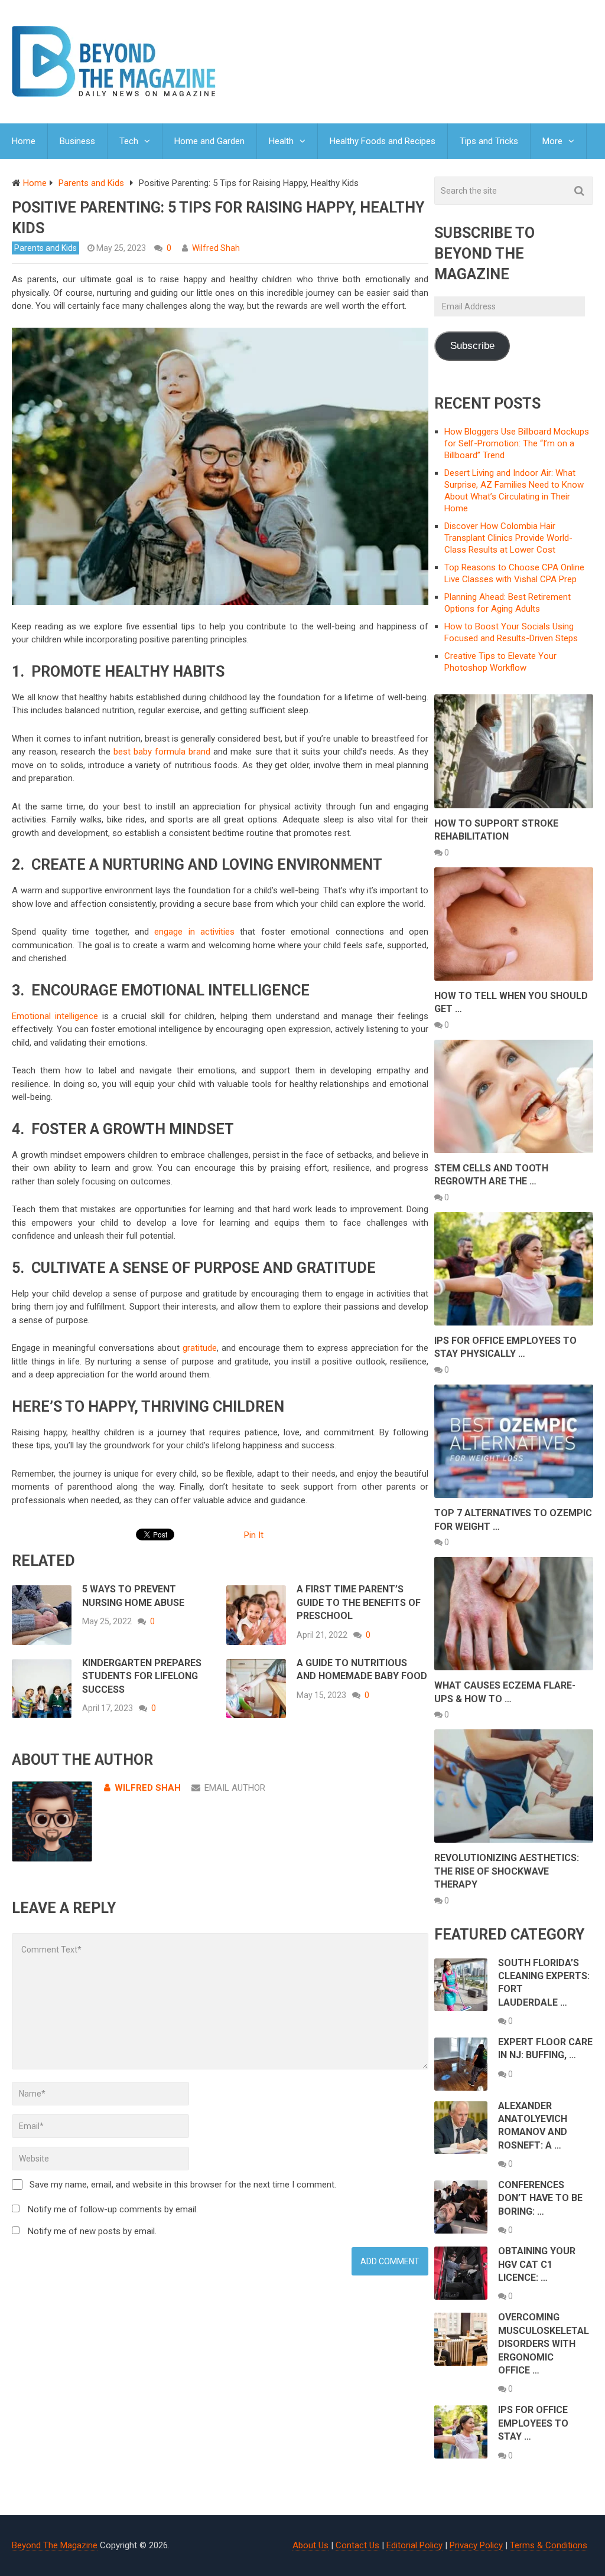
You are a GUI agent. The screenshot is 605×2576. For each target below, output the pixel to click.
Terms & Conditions (549, 2545)
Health (281, 141)
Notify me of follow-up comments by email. (113, 2209)
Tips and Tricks (489, 141)
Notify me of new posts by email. (92, 2231)
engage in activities (194, 932)
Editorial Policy (414, 2545)
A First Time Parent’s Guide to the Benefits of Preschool (359, 1602)
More (552, 141)
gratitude (200, 1348)
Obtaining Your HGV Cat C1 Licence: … (537, 2264)
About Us (310, 2545)
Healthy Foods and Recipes (383, 141)
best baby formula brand (162, 752)
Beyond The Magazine (55, 2545)
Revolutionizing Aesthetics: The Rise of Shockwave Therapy (507, 1871)
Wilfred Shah (216, 248)
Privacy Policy (476, 2545)
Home (24, 141)
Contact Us (357, 2545)
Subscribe (472, 346)
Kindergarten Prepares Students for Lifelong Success (142, 1676)
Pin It (254, 1535)
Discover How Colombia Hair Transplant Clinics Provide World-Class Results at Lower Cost (508, 538)
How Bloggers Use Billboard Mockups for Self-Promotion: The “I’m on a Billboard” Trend (517, 443)
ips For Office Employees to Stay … (533, 2423)
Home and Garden (209, 141)
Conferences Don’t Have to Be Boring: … (540, 2198)
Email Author (235, 1788)
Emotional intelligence (55, 1016)
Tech (129, 141)
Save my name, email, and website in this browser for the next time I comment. (183, 2185)
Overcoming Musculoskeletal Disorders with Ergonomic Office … (544, 2344)
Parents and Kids (45, 248)
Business (77, 141)
